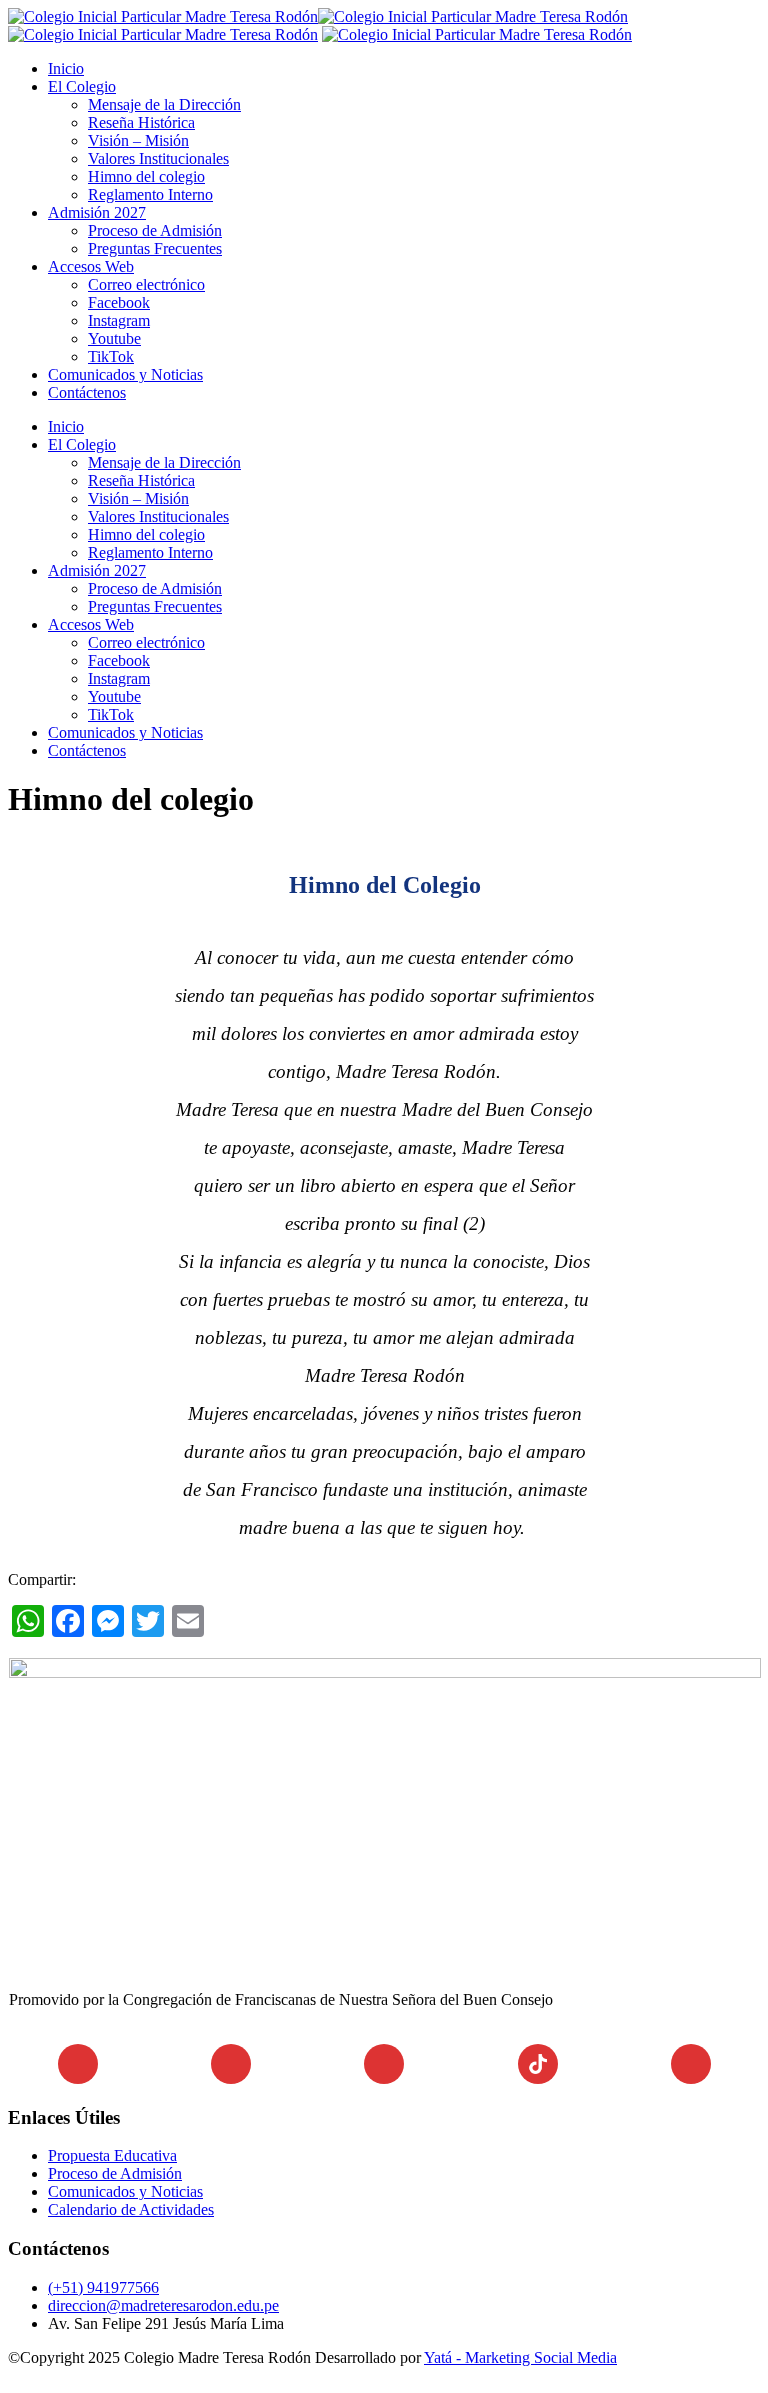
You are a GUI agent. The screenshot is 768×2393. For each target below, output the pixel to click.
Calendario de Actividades (131, 2209)
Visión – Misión (138, 140)
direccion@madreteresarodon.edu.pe (163, 2305)
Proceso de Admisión (155, 230)
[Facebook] (78, 2064)
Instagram (119, 320)
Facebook (119, 302)
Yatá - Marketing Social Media (520, 2357)
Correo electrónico (146, 284)
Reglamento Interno (150, 194)
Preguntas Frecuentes (155, 248)
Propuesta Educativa (112, 2155)
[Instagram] (231, 2064)
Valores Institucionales (158, 158)
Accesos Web (91, 266)
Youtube (114, 338)
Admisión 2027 (97, 212)
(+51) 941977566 (103, 2287)
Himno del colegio (146, 176)
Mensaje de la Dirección (164, 104)
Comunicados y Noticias (125, 374)
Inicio (66, 68)
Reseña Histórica (141, 122)
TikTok (111, 356)
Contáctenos (87, 392)
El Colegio (82, 86)
